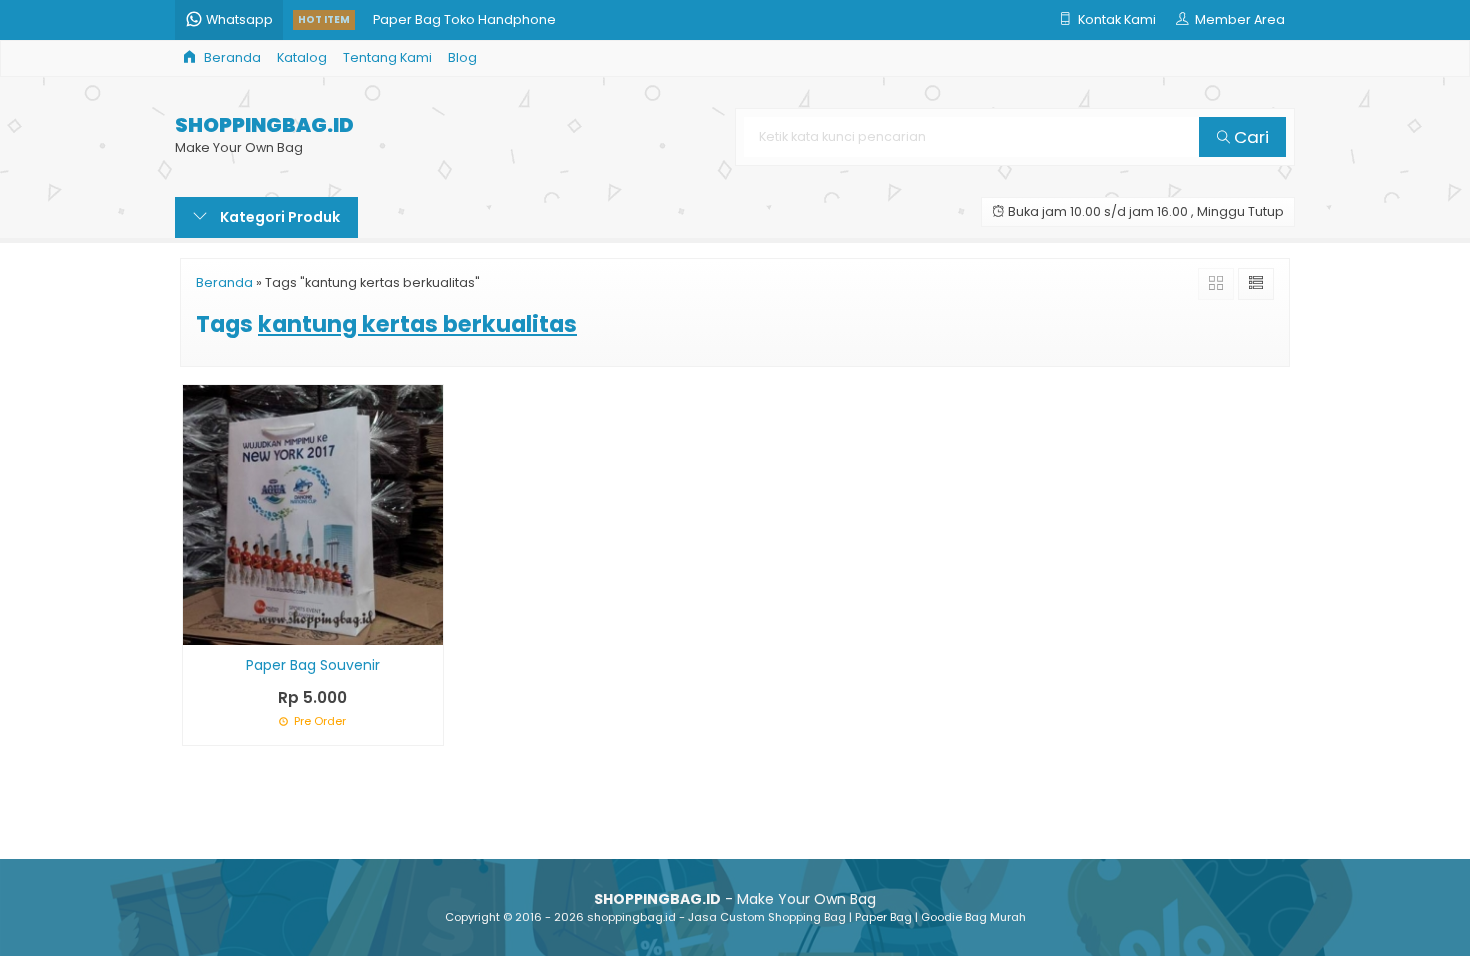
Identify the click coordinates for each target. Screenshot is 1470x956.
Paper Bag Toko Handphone (464, 9)
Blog (462, 57)
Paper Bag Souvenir (313, 665)
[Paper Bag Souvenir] (313, 514)
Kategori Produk (278, 217)
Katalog (302, 57)
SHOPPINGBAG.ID (264, 125)
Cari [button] (1249, 137)
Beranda (231, 57)
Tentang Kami (387, 57)
